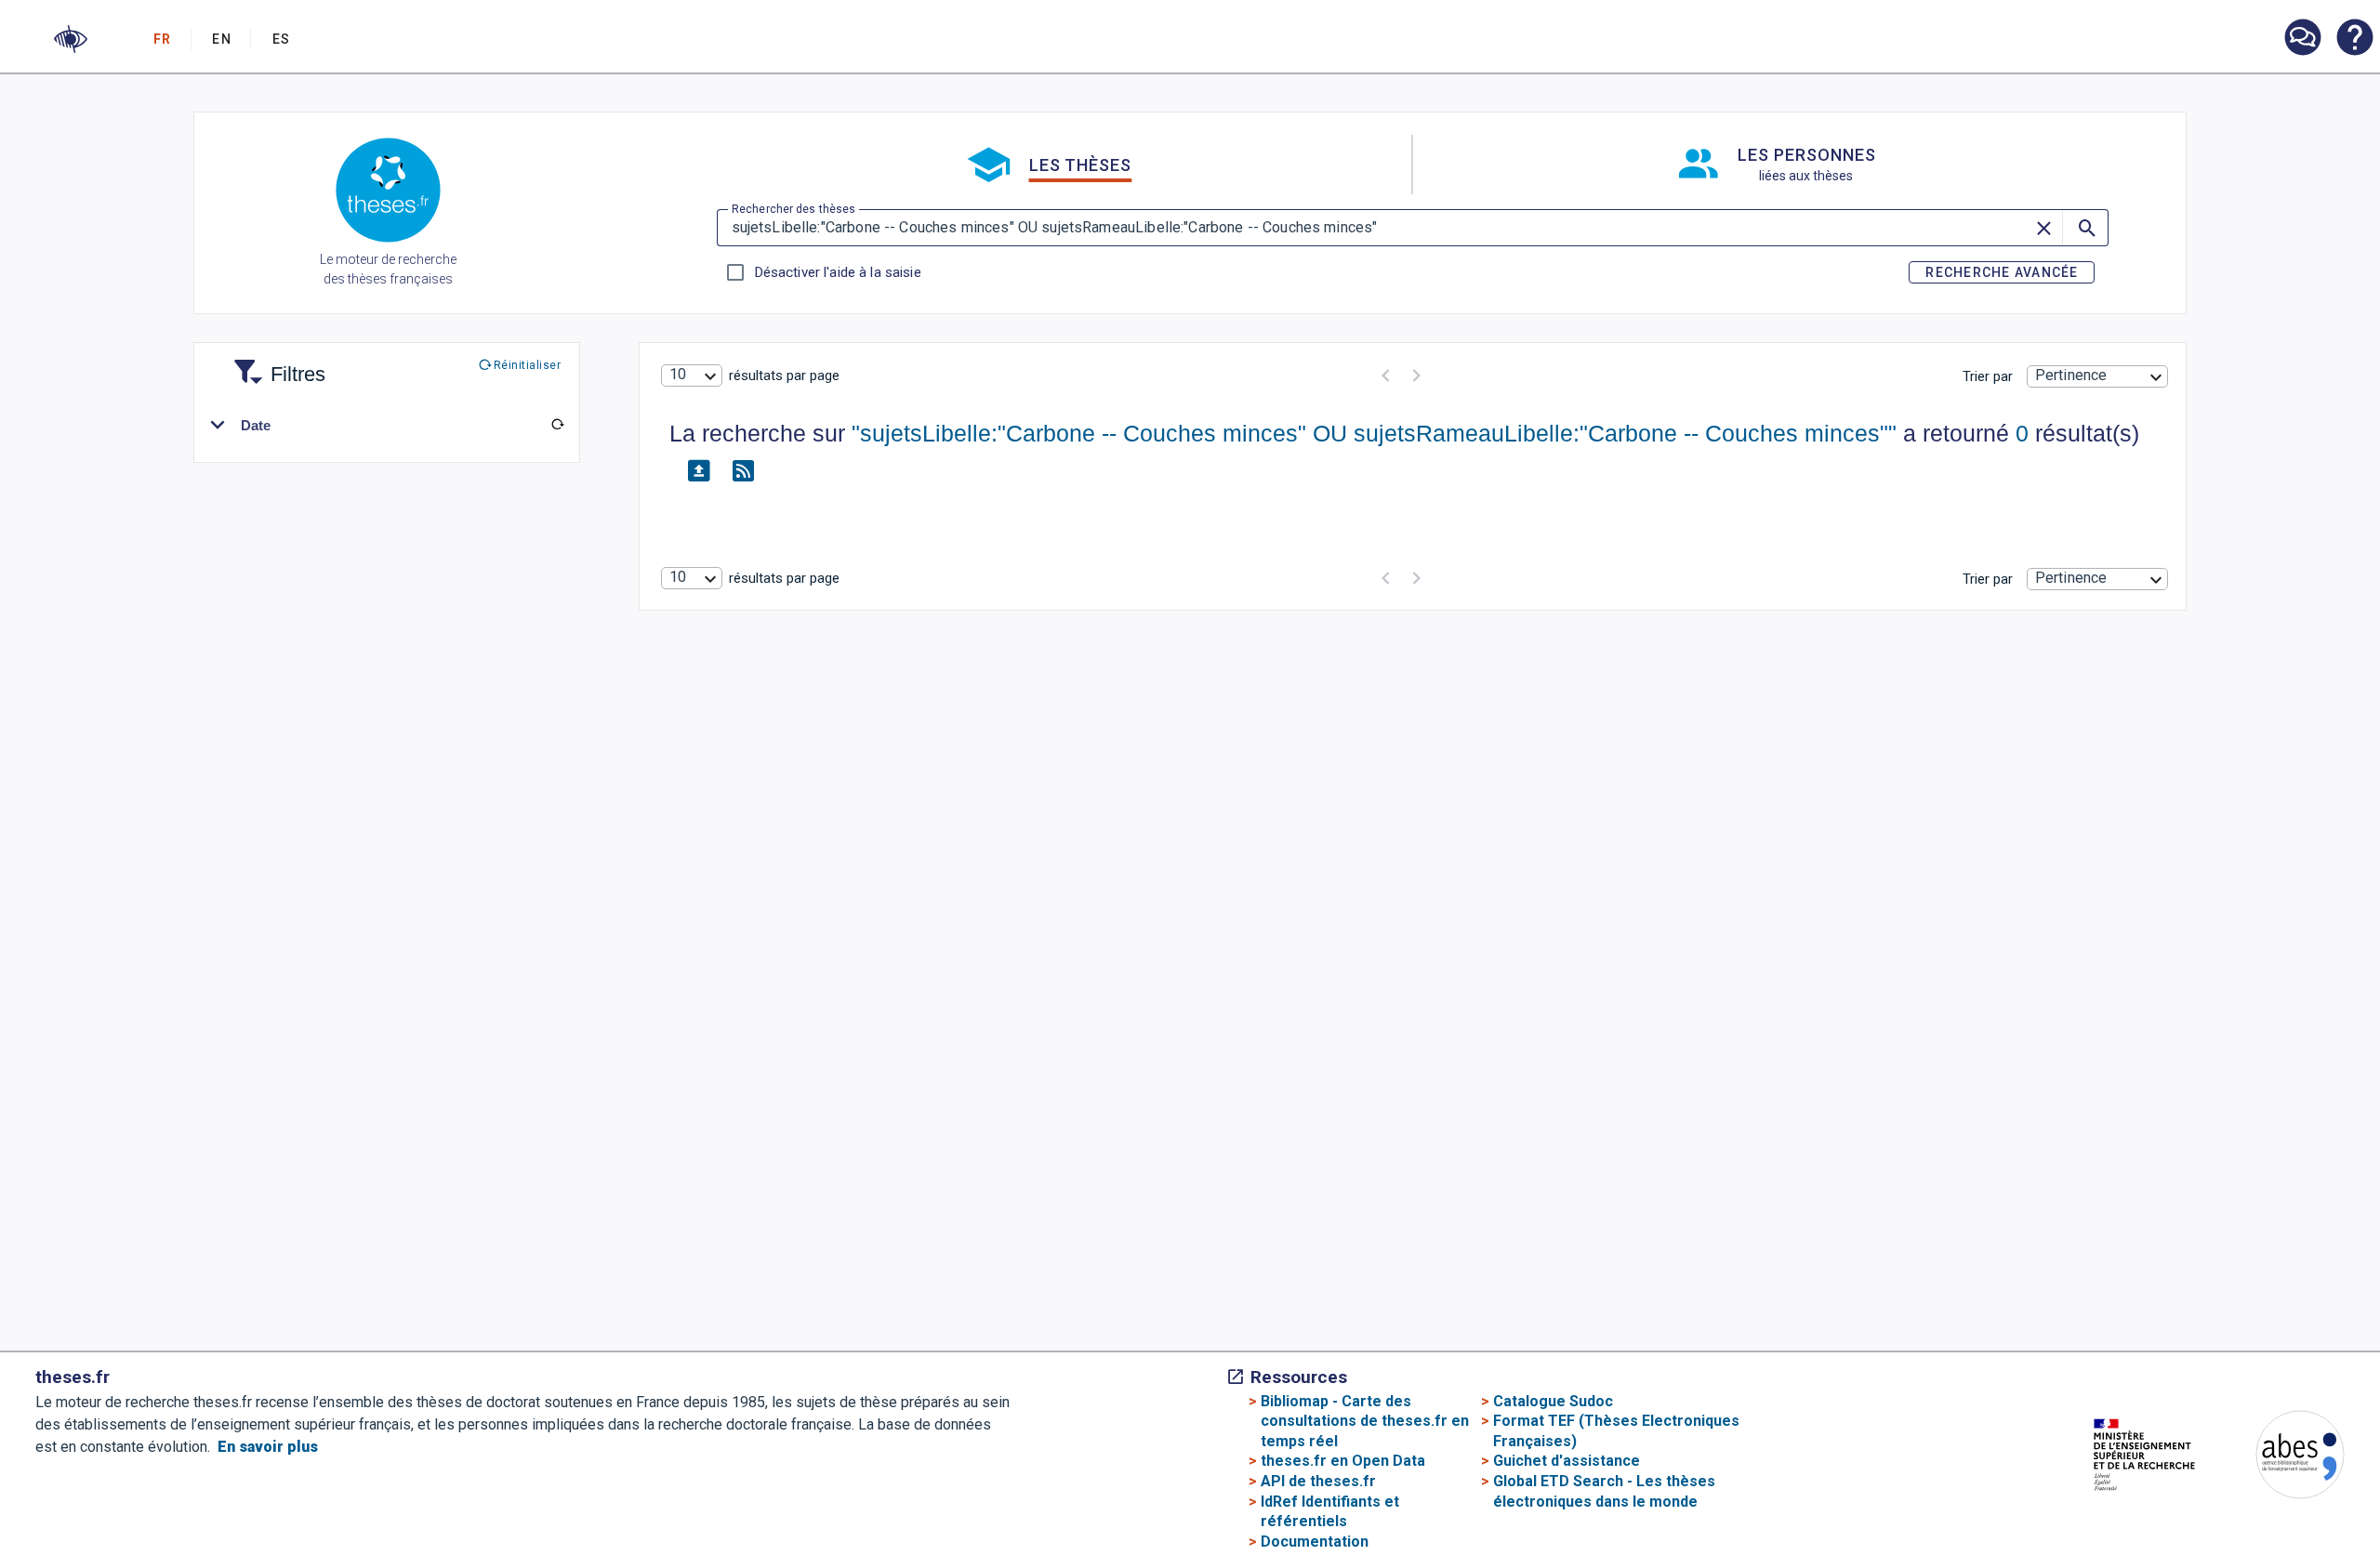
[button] (71, 39)
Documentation (1315, 1542)
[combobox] (692, 376)
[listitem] (2302, 38)
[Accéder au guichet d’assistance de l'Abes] (2302, 39)
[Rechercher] (2085, 228)
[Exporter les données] (699, 471)
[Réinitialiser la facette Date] (557, 425)
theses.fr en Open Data (1343, 1461)
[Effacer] (2045, 228)
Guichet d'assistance (1567, 1461)
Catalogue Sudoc (1553, 1401)
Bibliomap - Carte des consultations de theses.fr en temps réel (1365, 1421)
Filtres (275, 363)
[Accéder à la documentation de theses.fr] (2354, 39)
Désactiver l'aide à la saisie (838, 272)
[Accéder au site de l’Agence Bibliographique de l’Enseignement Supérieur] (2281, 1458)
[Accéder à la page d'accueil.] (388, 193)
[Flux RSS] (744, 471)
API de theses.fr (1318, 1481)
